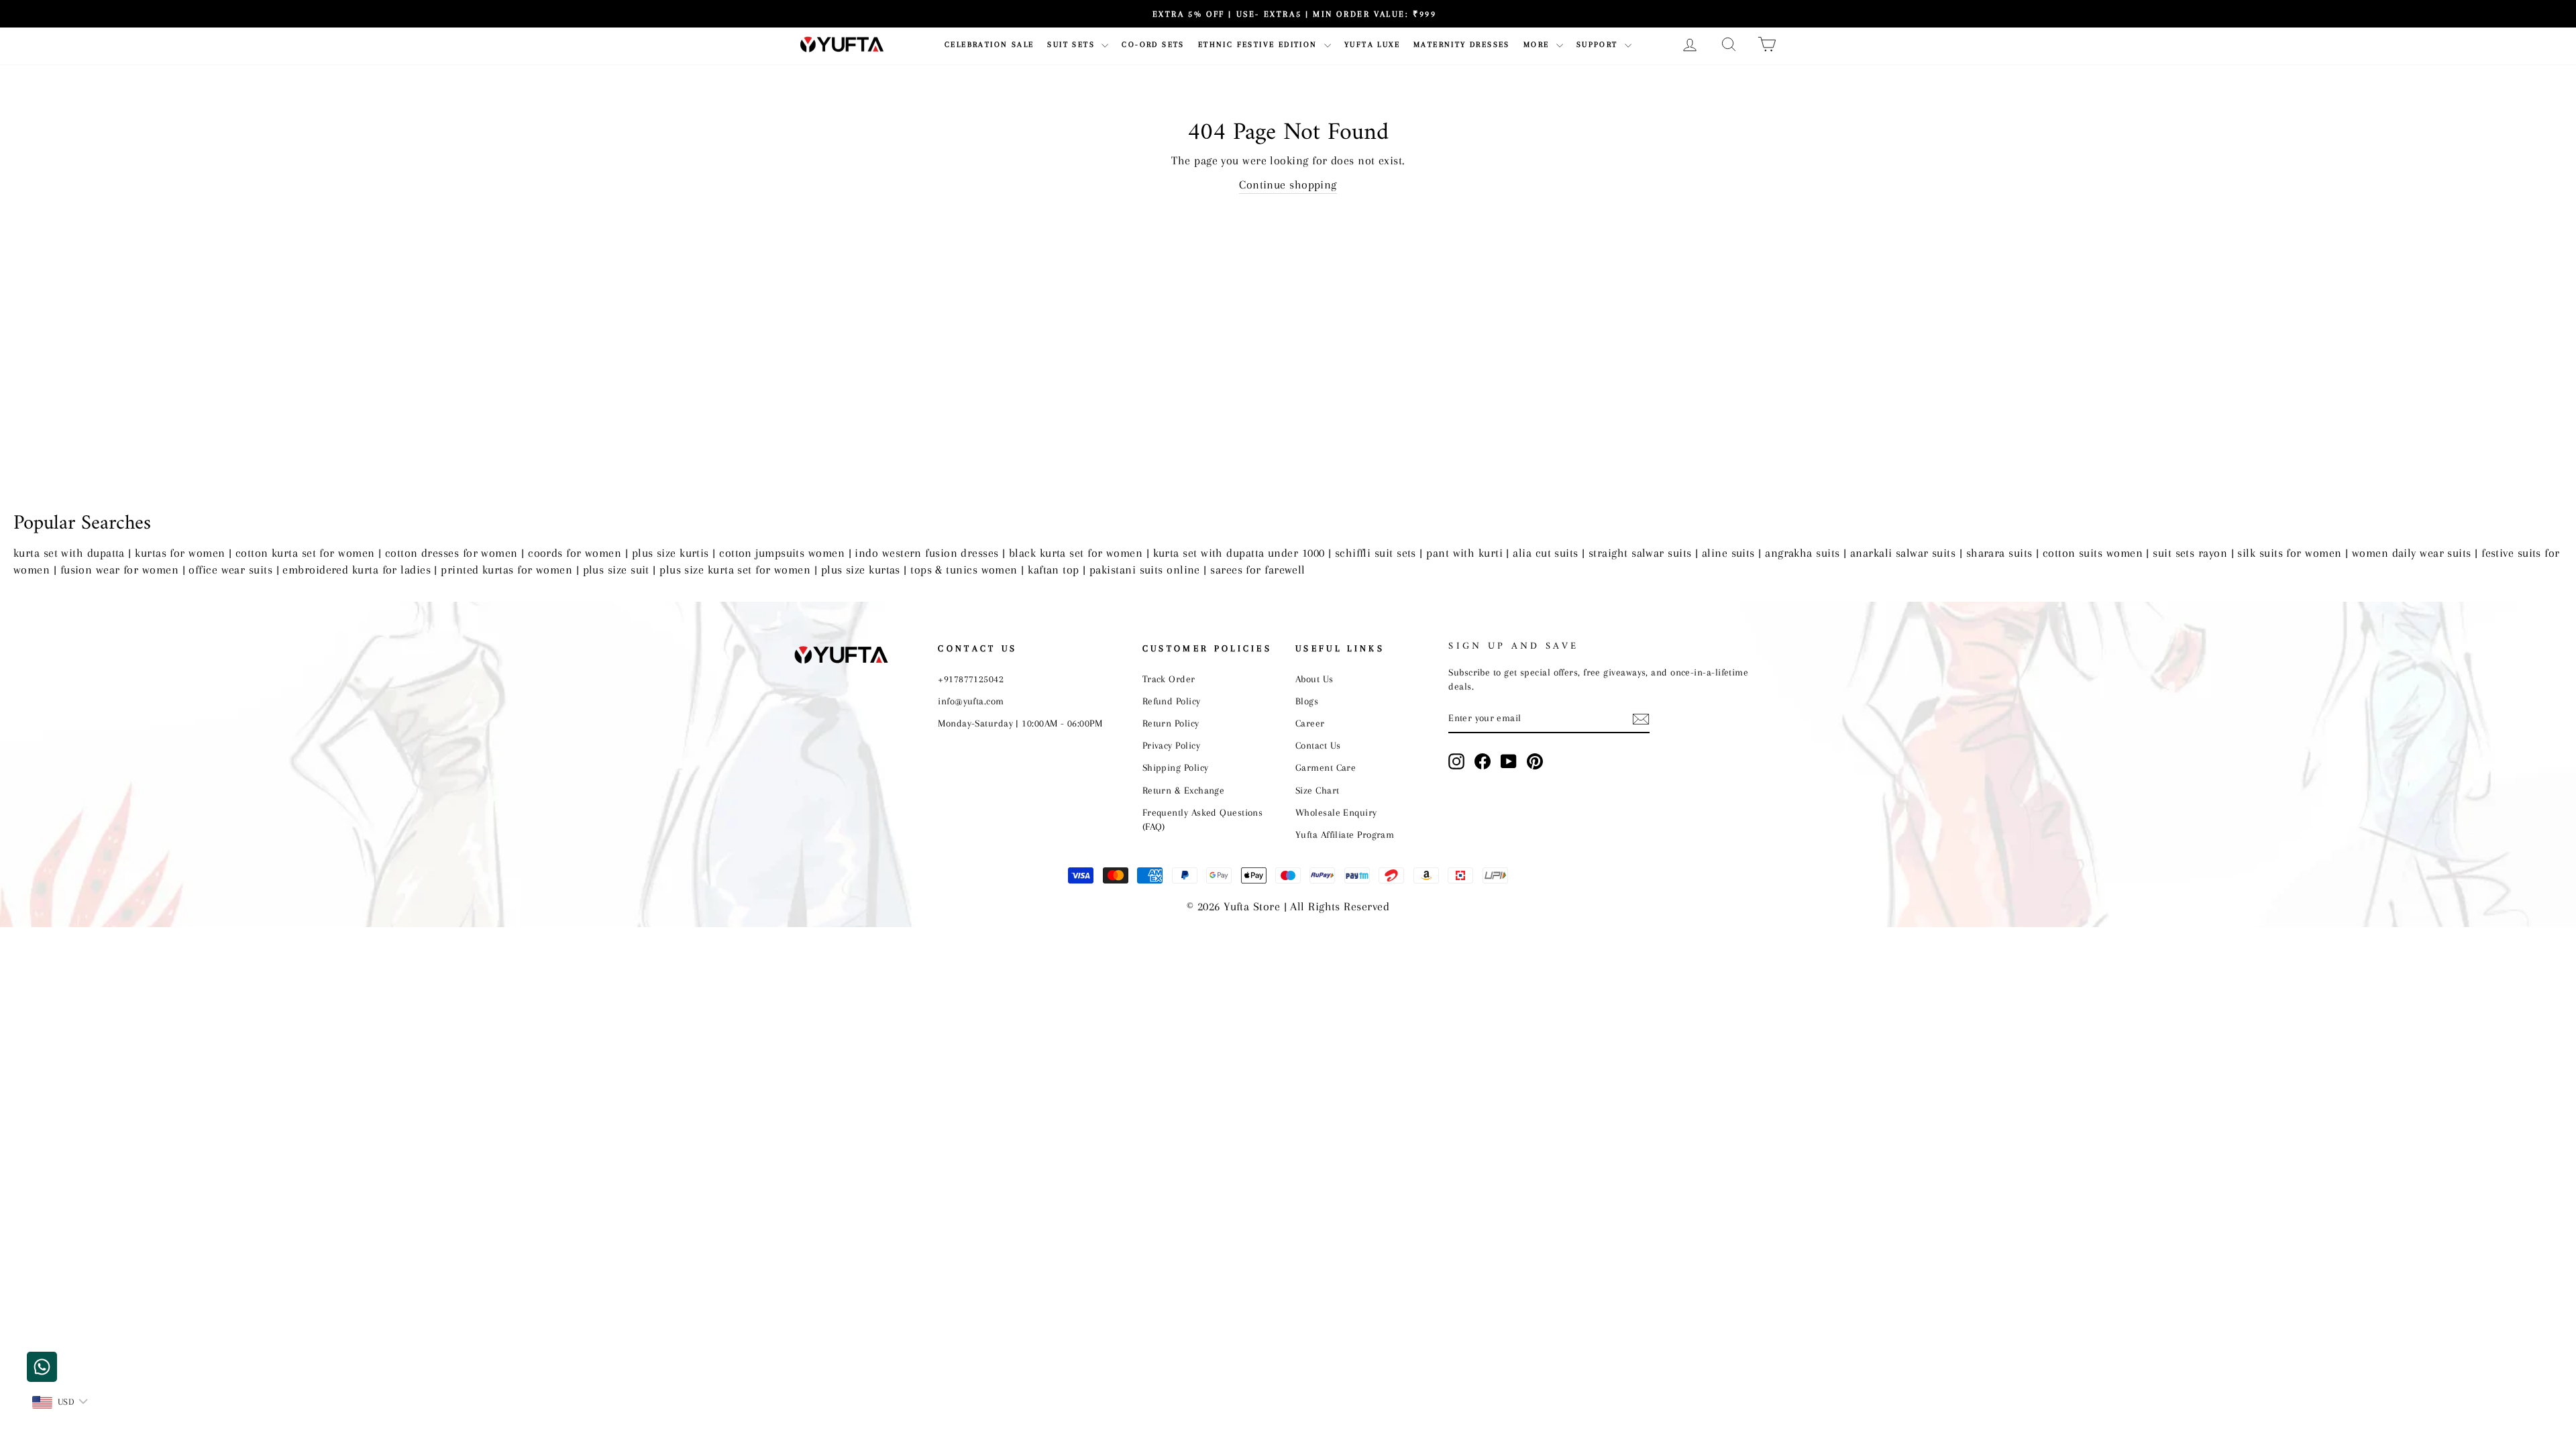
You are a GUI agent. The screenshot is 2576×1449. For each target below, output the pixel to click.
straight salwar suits (1640, 553)
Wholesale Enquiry (1336, 812)
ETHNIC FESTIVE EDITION (1259, 45)
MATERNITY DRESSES (1462, 45)
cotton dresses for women (451, 553)
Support (1599, 45)
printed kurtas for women (506, 570)
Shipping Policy (1176, 767)
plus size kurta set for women (735, 570)
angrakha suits (1802, 553)
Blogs (1307, 701)
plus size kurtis (670, 553)
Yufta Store (1252, 906)
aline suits (1728, 553)
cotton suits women (2093, 553)
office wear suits (230, 570)
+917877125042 (971, 679)
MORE (1538, 45)
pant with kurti (1464, 553)
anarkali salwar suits (1903, 553)
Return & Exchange (1184, 790)
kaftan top (1054, 570)
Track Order (1169, 679)
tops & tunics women (964, 570)
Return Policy (1171, 723)
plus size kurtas (861, 570)
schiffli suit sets (1376, 553)
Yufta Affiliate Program (1345, 835)
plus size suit (616, 570)
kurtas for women (180, 553)
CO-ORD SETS (1153, 45)
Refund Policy (1172, 701)
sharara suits (1999, 553)
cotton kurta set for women (305, 553)
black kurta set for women (1076, 553)
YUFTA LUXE (1372, 45)
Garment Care (1326, 767)
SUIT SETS (1073, 45)
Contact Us (1318, 745)
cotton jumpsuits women (782, 553)
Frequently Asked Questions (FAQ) (1203, 819)
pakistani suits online (1145, 570)
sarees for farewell (1258, 570)
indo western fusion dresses (926, 553)
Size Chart (1318, 790)
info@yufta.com (971, 701)
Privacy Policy (1171, 745)
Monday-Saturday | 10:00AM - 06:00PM (1020, 723)
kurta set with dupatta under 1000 (1239, 553)
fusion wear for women (119, 570)
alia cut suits (1545, 553)
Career (1310, 723)
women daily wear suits (2412, 553)
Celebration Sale (989, 45)
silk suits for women (2289, 553)
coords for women (575, 553)
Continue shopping (1288, 184)
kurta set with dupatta (69, 553)
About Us (1314, 679)
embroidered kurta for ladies (357, 570)
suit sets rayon (2190, 553)
